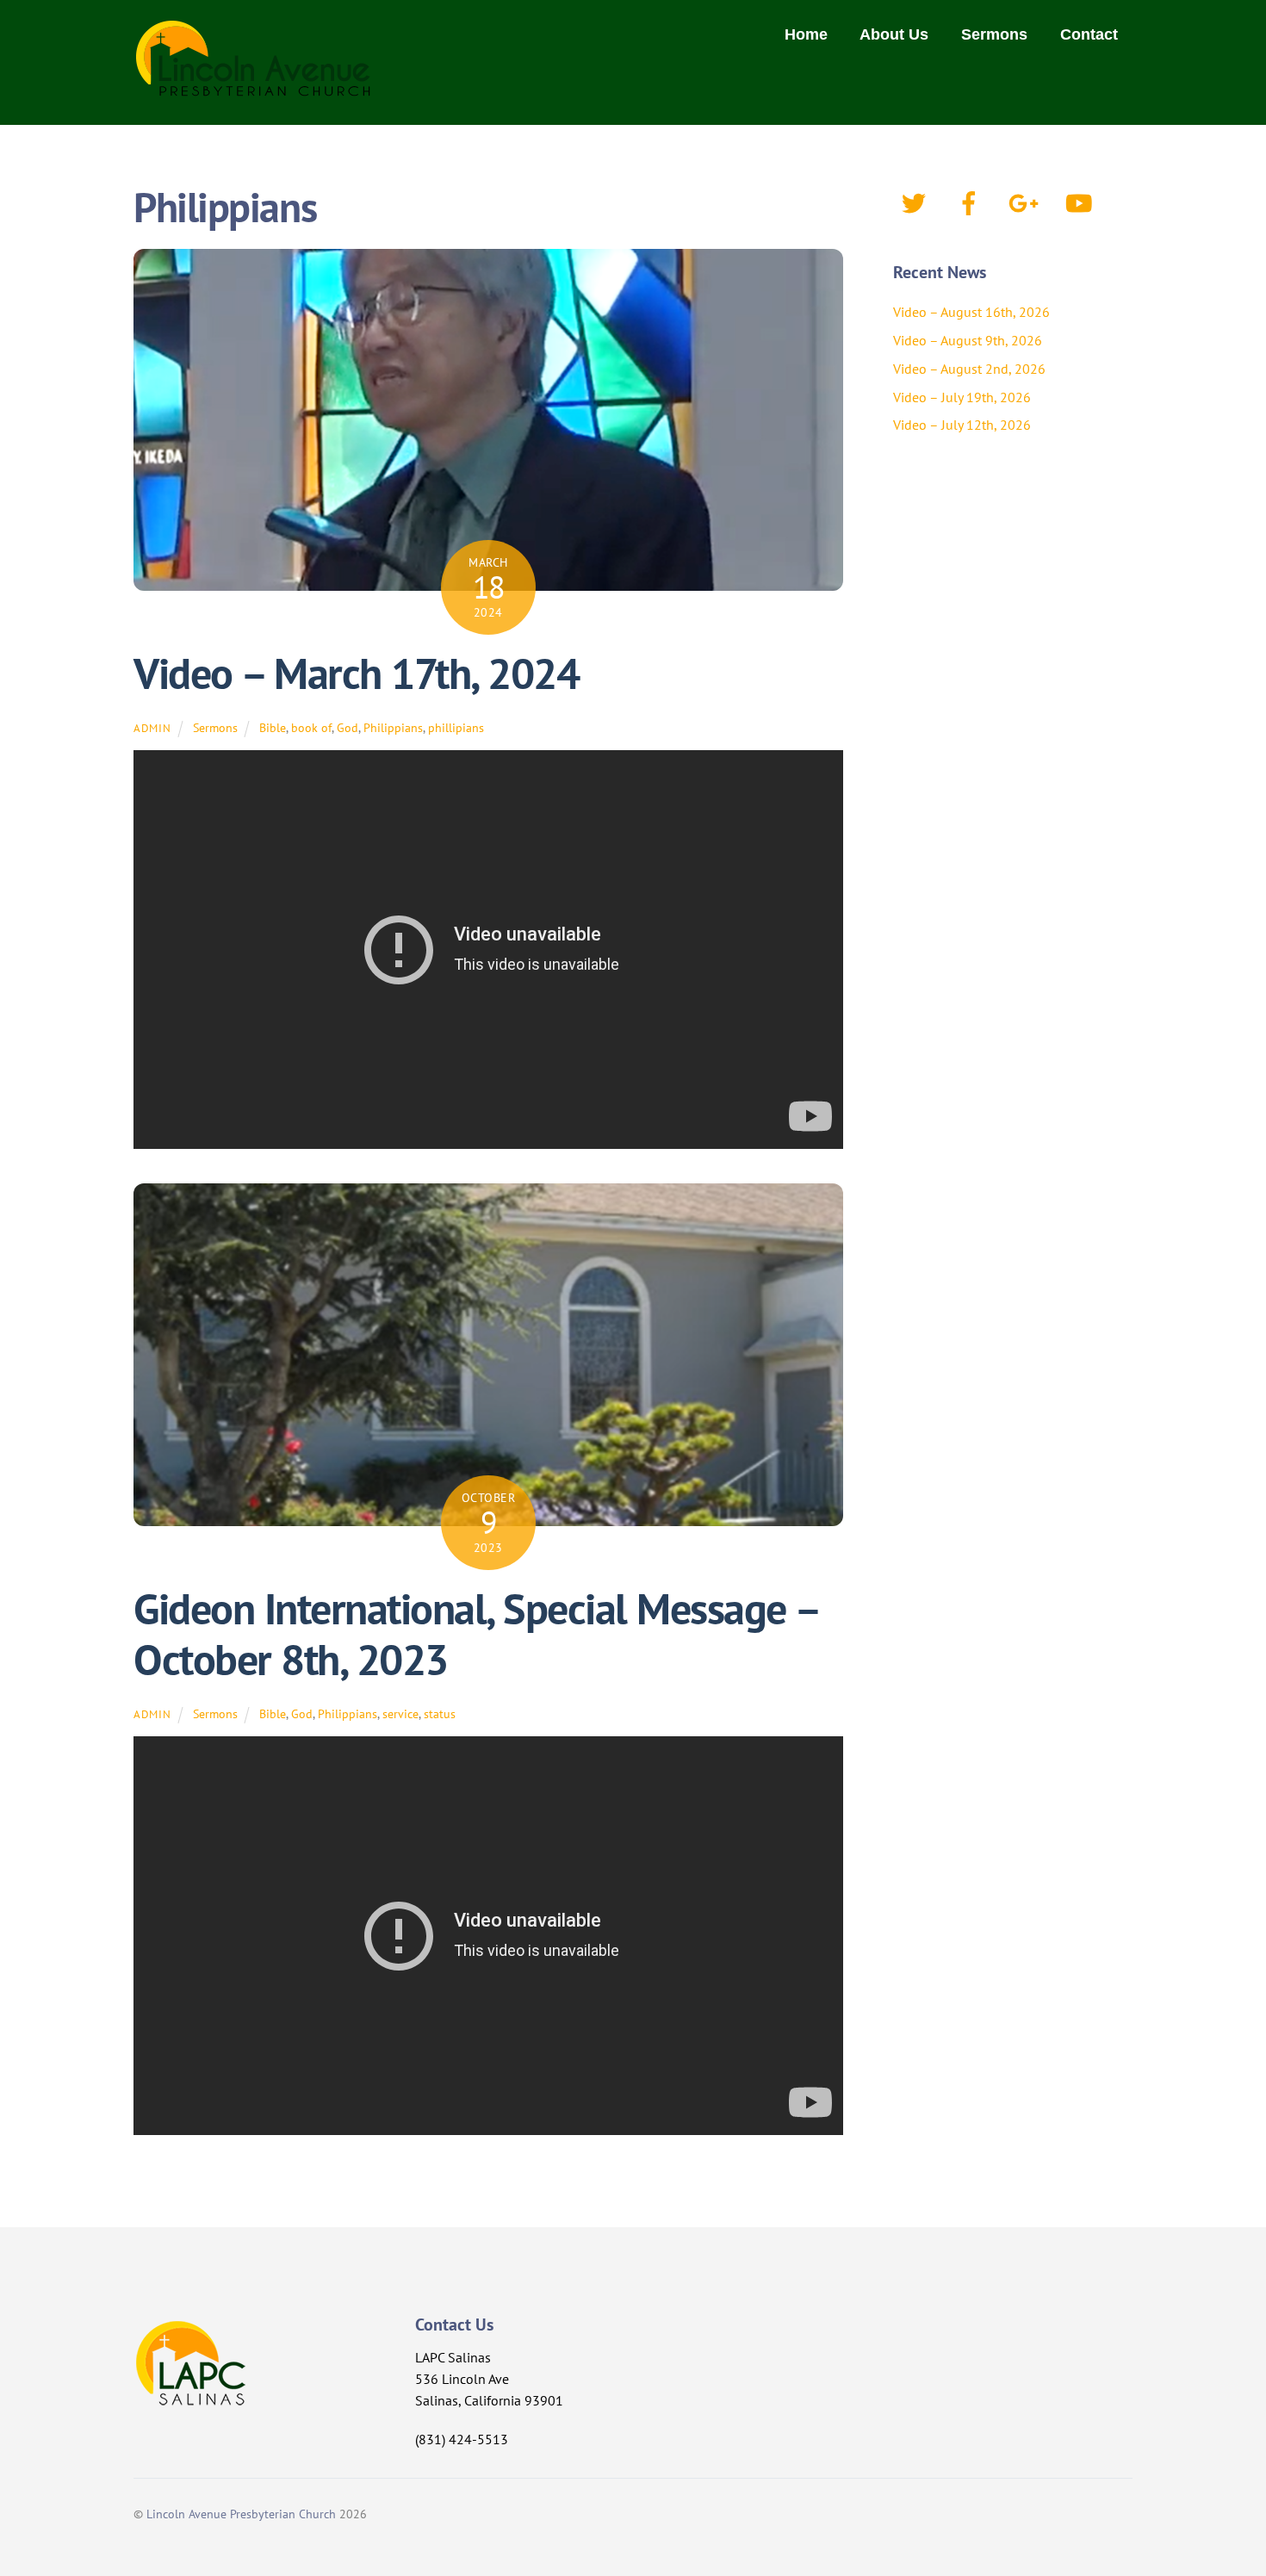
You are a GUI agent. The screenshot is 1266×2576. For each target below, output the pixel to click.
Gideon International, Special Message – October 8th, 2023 (476, 1635)
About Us (894, 34)
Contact (1089, 34)
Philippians (393, 727)
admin (152, 728)
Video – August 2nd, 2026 (969, 369)
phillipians (456, 727)
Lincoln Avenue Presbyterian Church (241, 2514)
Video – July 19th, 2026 (962, 397)
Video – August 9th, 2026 (968, 340)
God (348, 727)
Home (806, 34)
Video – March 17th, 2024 (356, 673)
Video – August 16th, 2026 (971, 312)
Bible (273, 727)
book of (311, 727)
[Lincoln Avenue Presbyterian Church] (254, 87)
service (400, 1713)
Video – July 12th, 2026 (962, 425)
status (440, 1713)
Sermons (994, 34)
